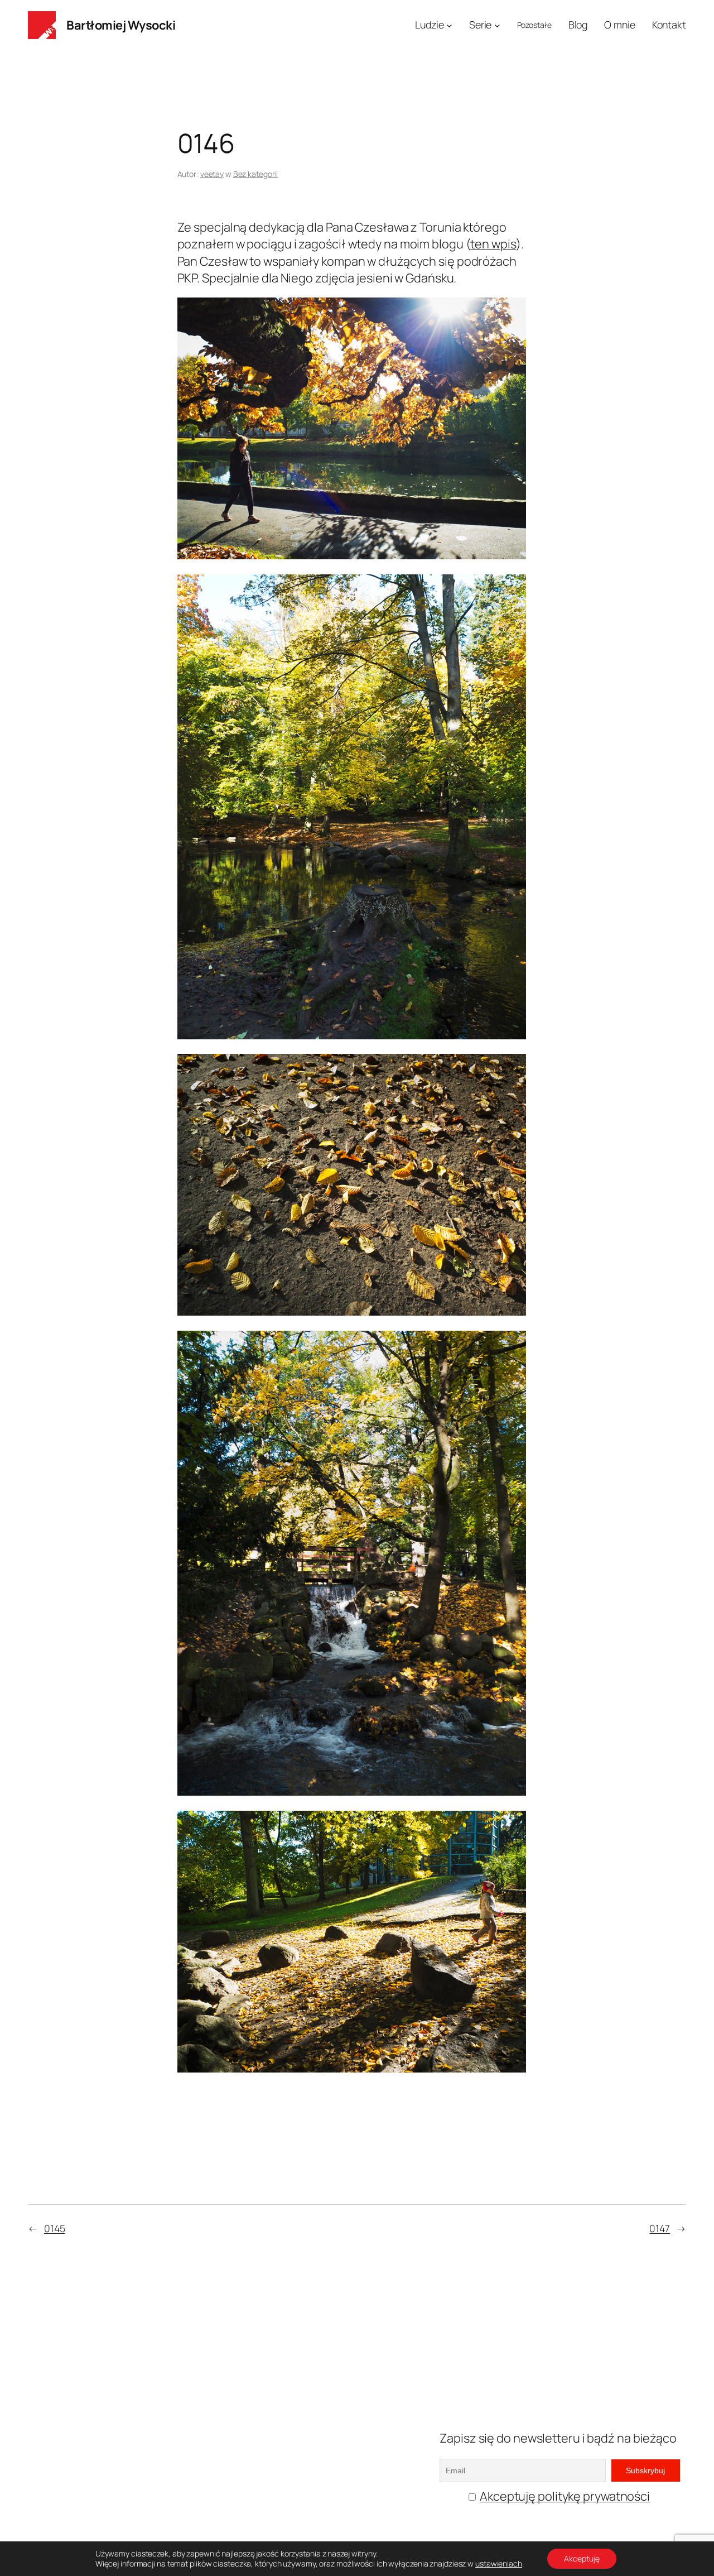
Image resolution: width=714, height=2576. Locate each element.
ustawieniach (499, 2564)
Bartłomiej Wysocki (121, 25)
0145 (55, 2228)
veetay (212, 174)
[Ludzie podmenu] (449, 25)
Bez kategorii (256, 174)
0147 (660, 2228)
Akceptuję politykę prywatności (565, 2496)
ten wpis (493, 244)
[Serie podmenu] (497, 25)
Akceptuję (582, 2558)
